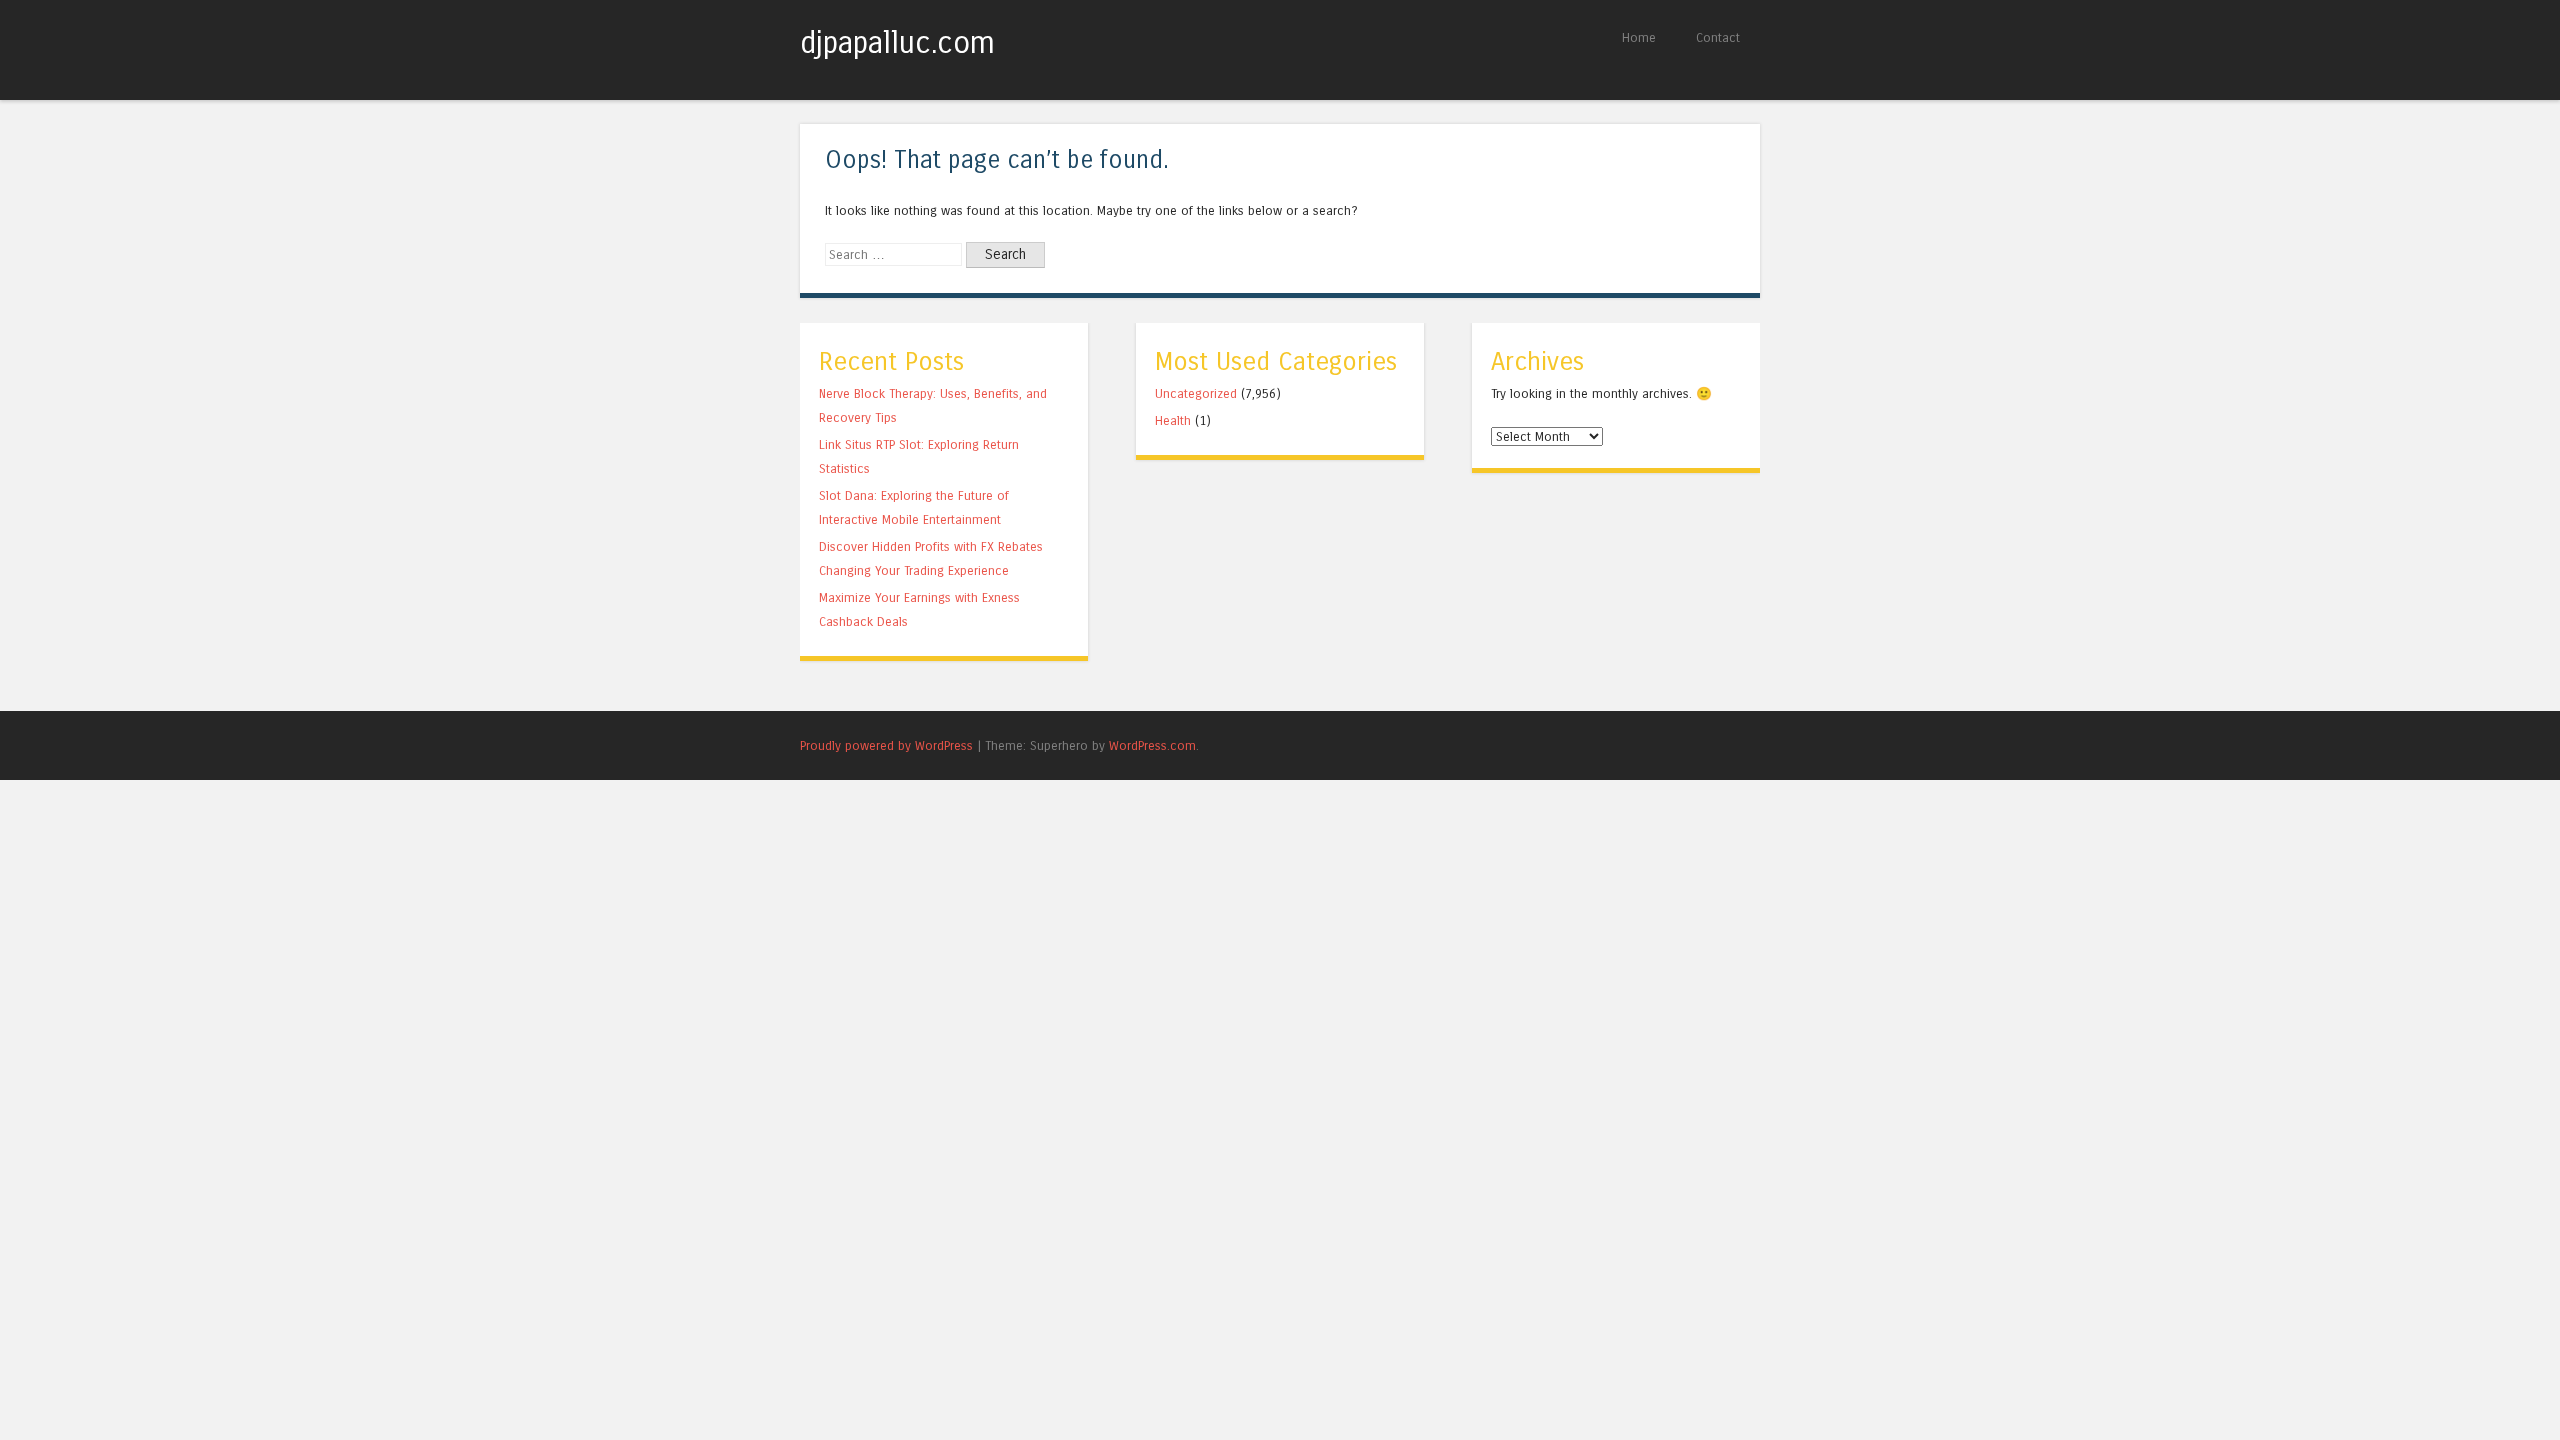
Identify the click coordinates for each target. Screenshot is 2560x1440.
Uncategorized (1196, 393)
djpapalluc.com (897, 43)
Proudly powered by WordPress (886, 745)
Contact (1718, 37)
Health (1173, 420)
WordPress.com (1152, 745)
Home (1639, 37)
